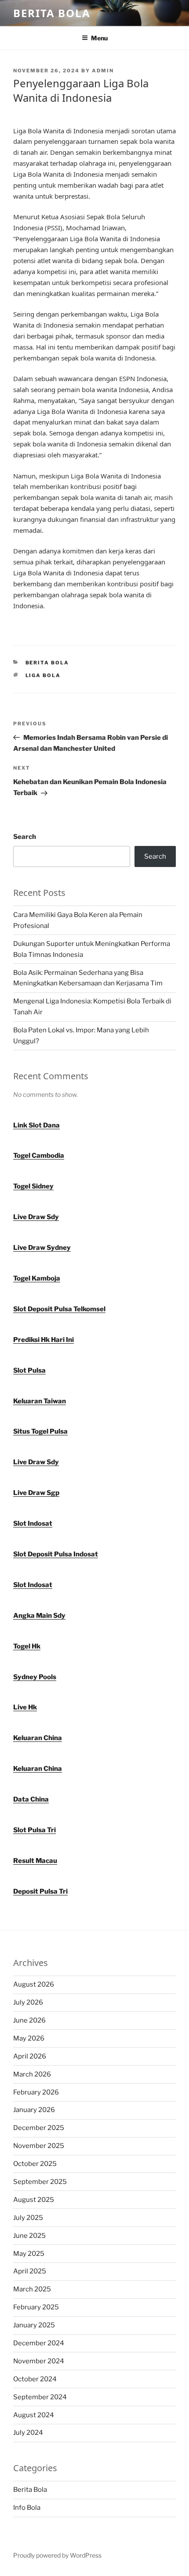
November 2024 (39, 2361)
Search (25, 837)
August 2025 (34, 2200)
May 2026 (29, 2038)
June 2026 (29, 2020)
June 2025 (29, 2236)
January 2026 (34, 2110)
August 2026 (34, 1984)
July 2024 (28, 2433)
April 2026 (30, 2056)
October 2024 (35, 2379)
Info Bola (27, 2508)
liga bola (43, 675)
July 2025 (28, 2218)
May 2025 (29, 2254)
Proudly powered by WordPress (57, 2555)
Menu (99, 38)
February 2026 (36, 2092)
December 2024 (39, 2343)
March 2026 (32, 2074)
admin (103, 71)
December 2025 (39, 2128)
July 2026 (28, 2002)
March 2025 (32, 2289)
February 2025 (36, 2307)
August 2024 (34, 2415)
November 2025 (39, 2146)
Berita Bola (52, 13)
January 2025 (34, 2325)
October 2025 (35, 2164)
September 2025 (40, 2182)
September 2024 (40, 2397)
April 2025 (30, 2271)
